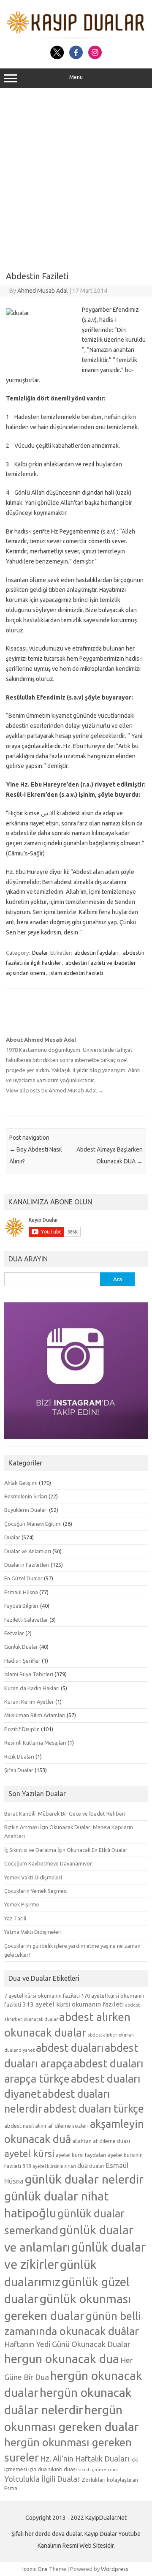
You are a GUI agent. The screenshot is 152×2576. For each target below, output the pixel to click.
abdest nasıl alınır (26, 2126)
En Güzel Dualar (23, 1578)
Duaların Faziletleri (27, 1565)
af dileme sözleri (68, 2126)
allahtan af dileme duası (101, 2141)
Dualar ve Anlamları (28, 1551)
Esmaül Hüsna (21, 1592)
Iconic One (35, 2569)
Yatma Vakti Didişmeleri (33, 1932)
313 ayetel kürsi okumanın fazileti (73, 2004)
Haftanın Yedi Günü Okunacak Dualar (67, 2344)
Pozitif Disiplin (22, 1729)
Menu (76, 77)
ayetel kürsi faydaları (81, 2155)
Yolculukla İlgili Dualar (42, 2479)
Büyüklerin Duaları (26, 1510)
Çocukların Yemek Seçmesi (36, 1891)
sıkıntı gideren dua (98, 2470)
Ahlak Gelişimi (21, 1483)
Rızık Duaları (19, 1756)
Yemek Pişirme (22, 1904)
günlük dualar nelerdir (84, 2179)
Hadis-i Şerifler (22, 1661)
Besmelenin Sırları (26, 1496)
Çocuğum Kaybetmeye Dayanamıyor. (49, 1863)
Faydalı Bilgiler (22, 1606)
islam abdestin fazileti (76, 973)
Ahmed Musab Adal (43, 291)
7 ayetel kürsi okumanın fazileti (42, 1996)
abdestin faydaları (96, 953)
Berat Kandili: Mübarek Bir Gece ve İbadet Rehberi (65, 1814)
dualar (97, 2166)
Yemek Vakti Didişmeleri (33, 1877)
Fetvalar (14, 1633)
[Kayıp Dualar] (76, 36)
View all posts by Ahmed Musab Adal (55, 1090)
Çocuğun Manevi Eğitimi (33, 1524)
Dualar (40, 953)
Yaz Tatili (15, 1918)
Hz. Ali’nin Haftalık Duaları (85, 2459)
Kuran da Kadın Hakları (32, 1688)
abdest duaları (70, 2048)
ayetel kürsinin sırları (54, 2166)
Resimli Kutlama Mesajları (35, 1743)
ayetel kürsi (29, 2153)
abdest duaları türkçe (94, 2109)
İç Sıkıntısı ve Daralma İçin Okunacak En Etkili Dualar (66, 1850)
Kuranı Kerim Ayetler (29, 1702)
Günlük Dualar (21, 1647)
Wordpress (115, 2569)
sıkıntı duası (62, 2469)
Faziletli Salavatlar (26, 1620)
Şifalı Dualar (19, 1770)
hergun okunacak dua (62, 2358)
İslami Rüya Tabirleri (29, 1674)
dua (83, 2166)
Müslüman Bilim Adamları (35, 1715)
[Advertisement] (76, 177)
